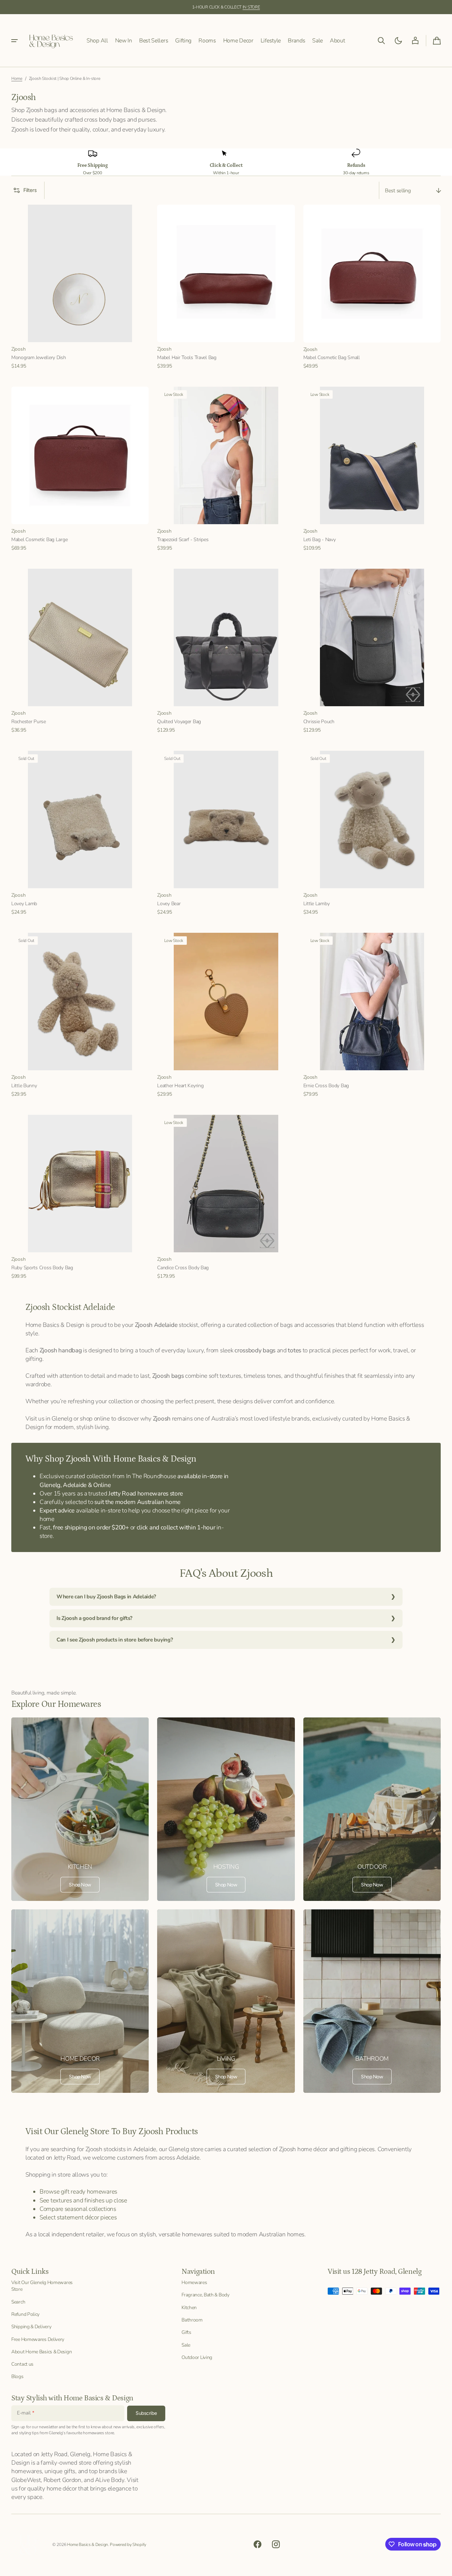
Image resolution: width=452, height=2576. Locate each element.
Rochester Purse (29, 722)
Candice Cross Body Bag (183, 1268)
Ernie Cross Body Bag (326, 1086)
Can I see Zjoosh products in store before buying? (115, 1640)
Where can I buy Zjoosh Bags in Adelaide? (106, 1597)
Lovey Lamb (24, 904)
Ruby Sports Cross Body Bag (42, 1268)
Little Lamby (317, 904)
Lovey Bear (169, 904)
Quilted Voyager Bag (179, 722)
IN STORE (251, 7)
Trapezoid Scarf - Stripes (183, 540)
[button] (381, 41)
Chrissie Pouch (319, 722)
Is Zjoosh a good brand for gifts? (94, 1618)
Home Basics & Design (88, 2545)
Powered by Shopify (128, 2545)
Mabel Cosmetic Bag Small (332, 358)
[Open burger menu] (14, 41)
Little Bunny (24, 1086)
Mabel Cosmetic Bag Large (39, 540)
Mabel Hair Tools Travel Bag (187, 358)
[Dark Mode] (398, 41)
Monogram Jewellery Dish (39, 358)
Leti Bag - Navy (320, 540)
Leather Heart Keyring (180, 1086)
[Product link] (80, 287)
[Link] (80, 1809)
